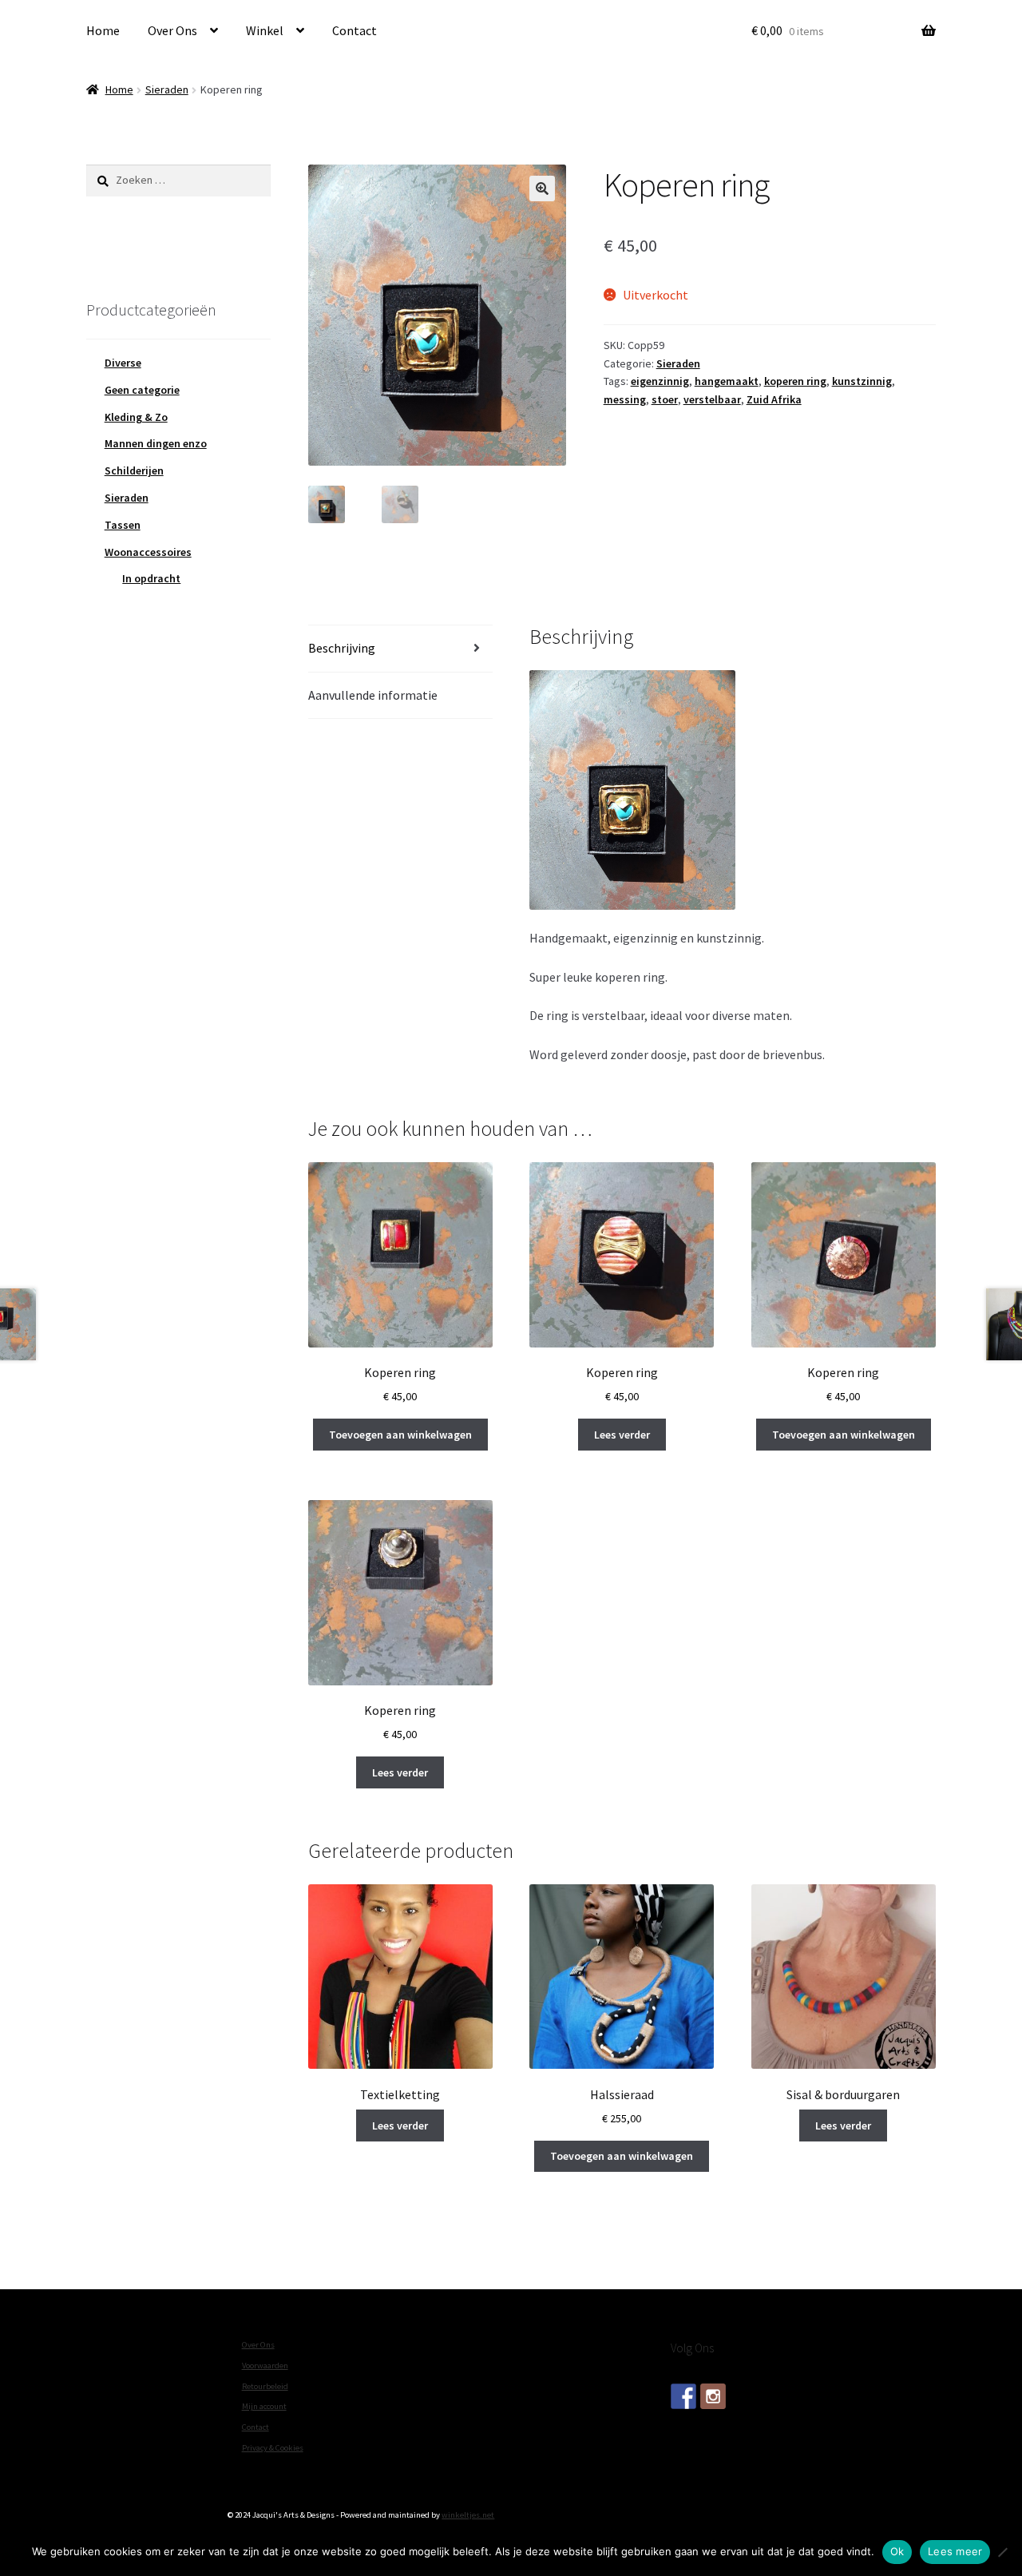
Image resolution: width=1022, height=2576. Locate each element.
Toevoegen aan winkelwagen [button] (400, 1435)
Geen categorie (142, 390)
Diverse (123, 363)
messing (625, 399)
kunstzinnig (862, 381)
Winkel (265, 30)
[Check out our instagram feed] (713, 2396)
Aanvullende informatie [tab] (373, 695)
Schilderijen (134, 470)
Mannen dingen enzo (156, 443)
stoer (665, 399)
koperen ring (795, 381)
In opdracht (151, 578)
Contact (355, 30)
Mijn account (264, 2406)
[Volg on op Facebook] (683, 2396)
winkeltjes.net (468, 2515)
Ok (897, 2551)
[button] (542, 189)
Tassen (123, 525)
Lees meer (955, 2551)
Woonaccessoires (148, 552)
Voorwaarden (265, 2366)
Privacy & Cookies (273, 2448)
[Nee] (1002, 2552)
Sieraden (167, 89)
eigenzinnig (660, 381)
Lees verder (622, 1435)
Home (103, 30)
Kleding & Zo (136, 417)
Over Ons (172, 30)
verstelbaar (712, 399)
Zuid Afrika (774, 399)
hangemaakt (727, 381)
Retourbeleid (265, 2386)
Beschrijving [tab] (342, 648)
